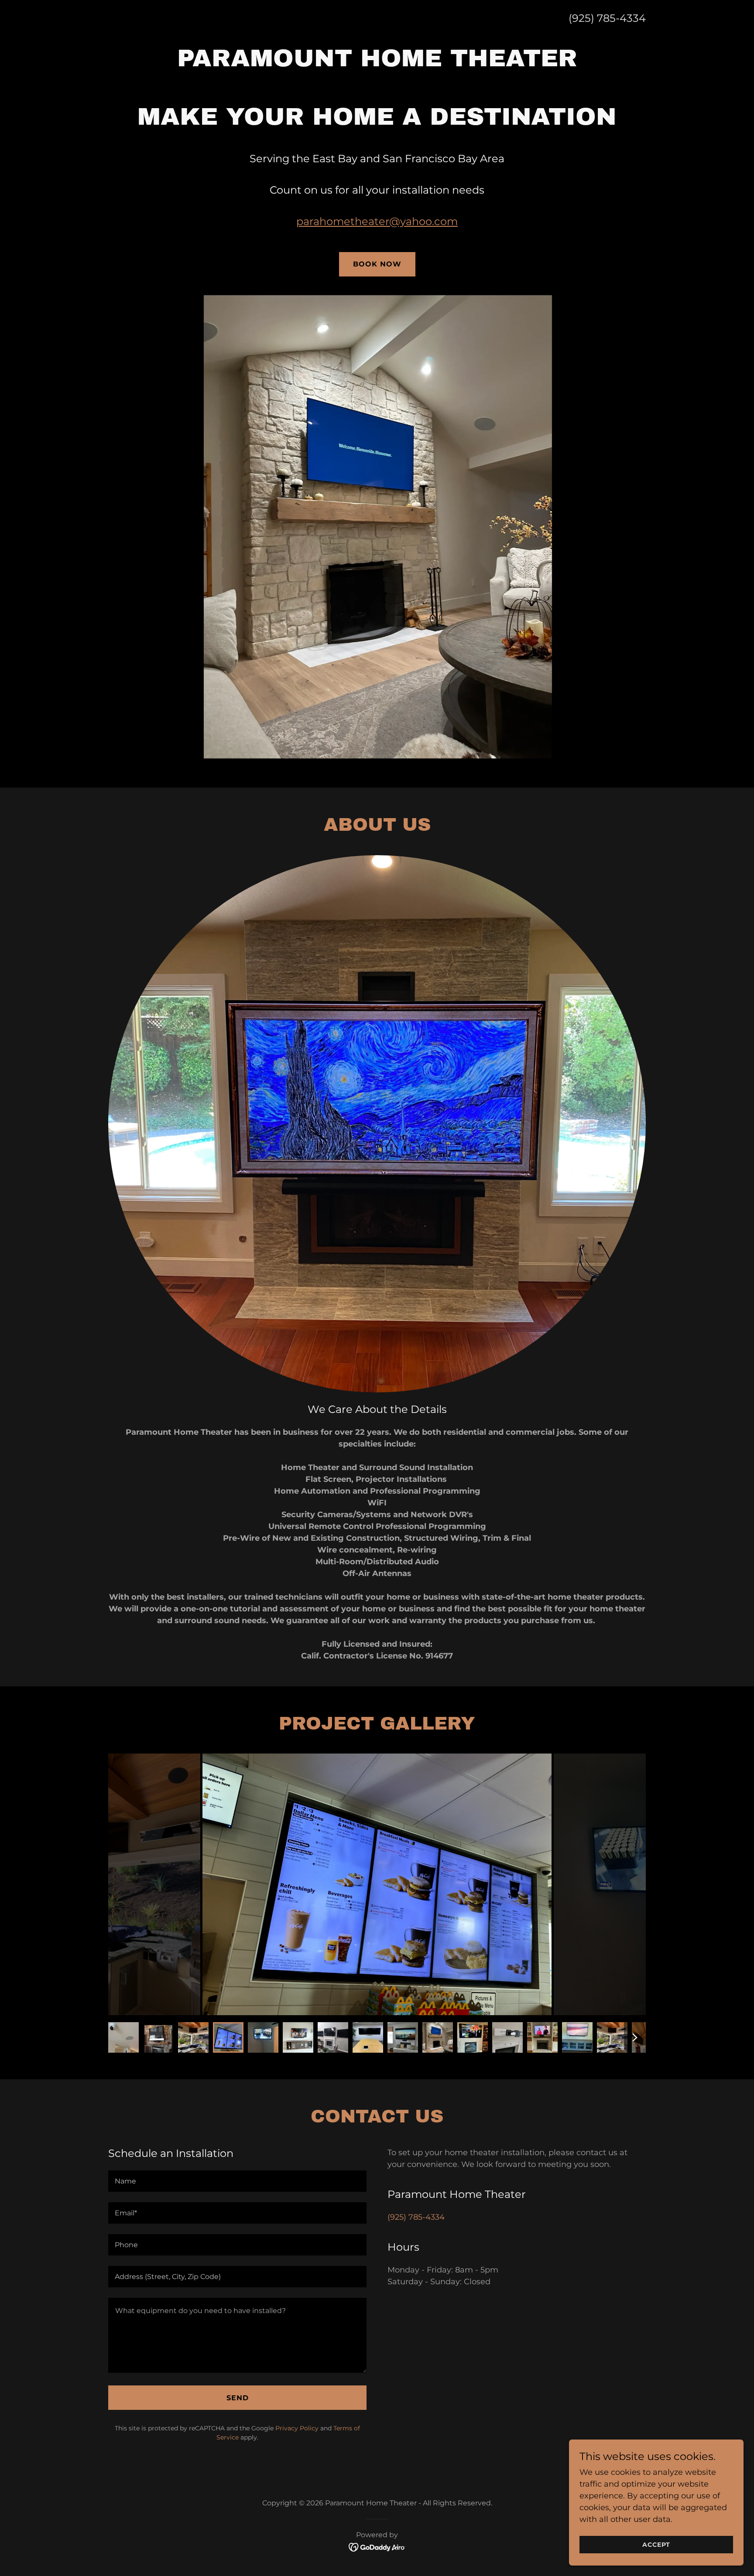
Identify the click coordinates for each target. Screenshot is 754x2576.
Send (238, 2398)
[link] (377, 2547)
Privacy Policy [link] (297, 2428)
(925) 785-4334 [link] (607, 18)
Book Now (377, 264)
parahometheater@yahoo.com (377, 221)
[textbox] (237, 2181)
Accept (656, 2545)
